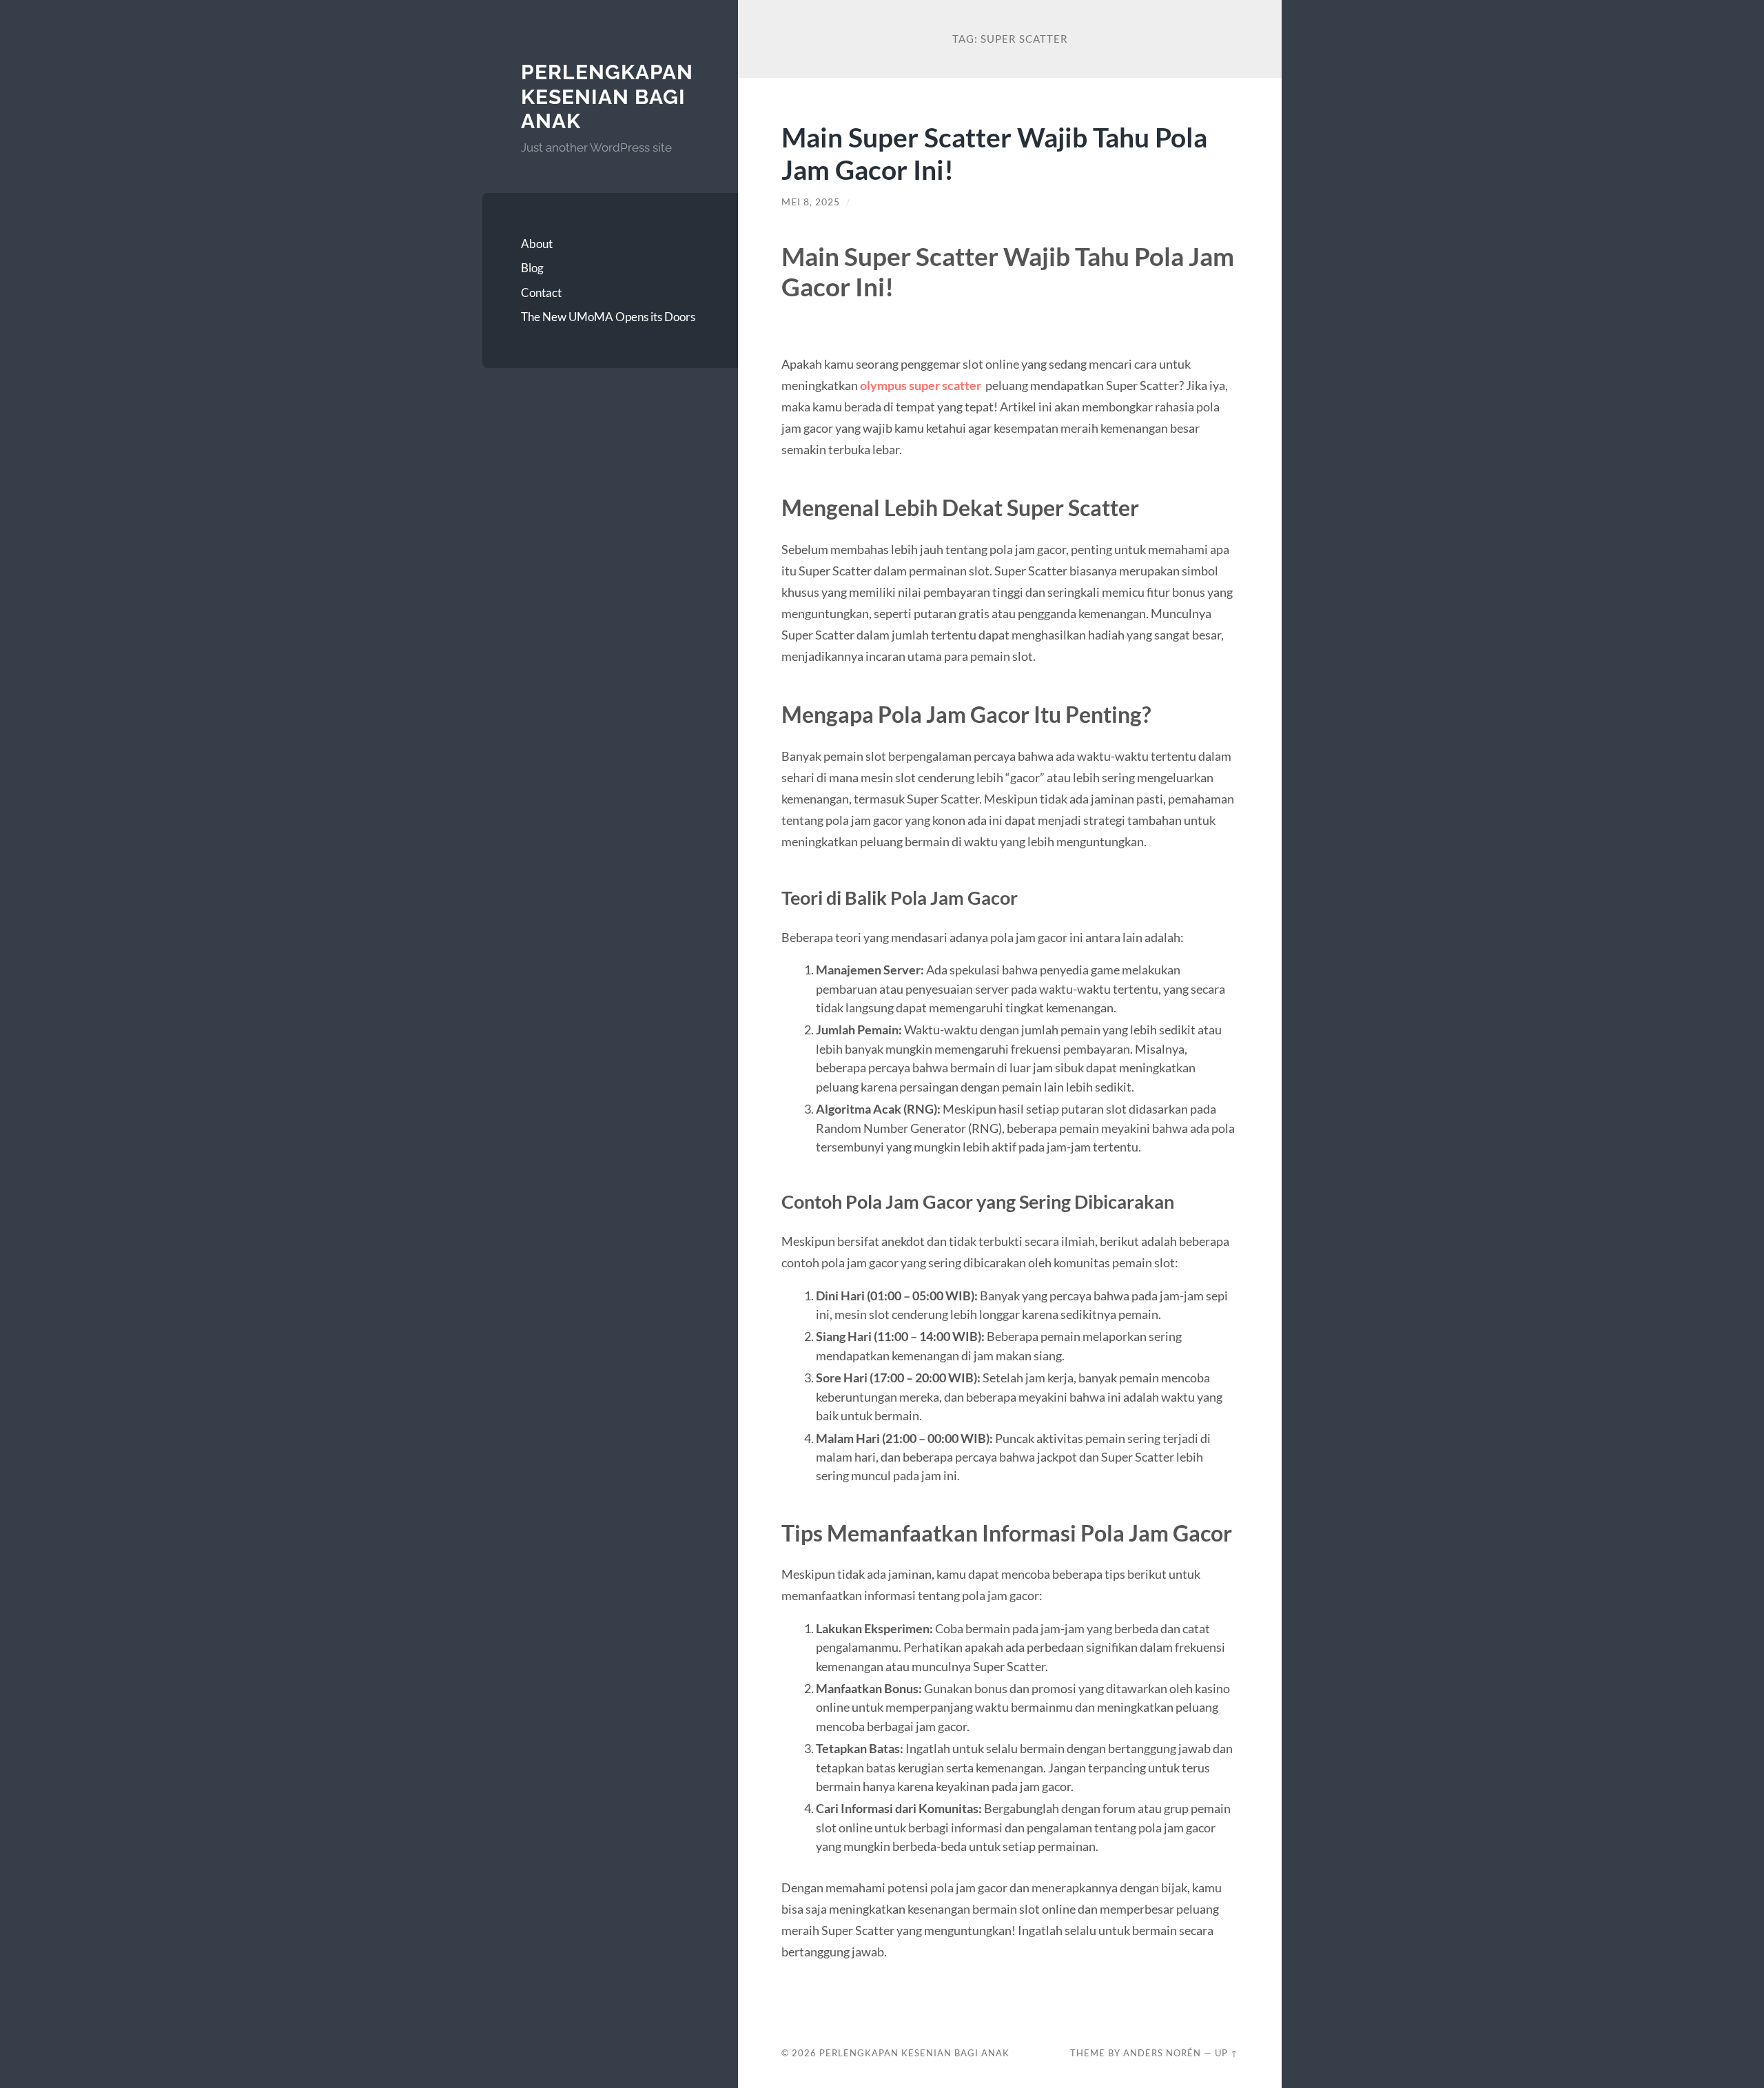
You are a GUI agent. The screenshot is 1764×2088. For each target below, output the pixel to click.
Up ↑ (1227, 2053)
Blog (532, 268)
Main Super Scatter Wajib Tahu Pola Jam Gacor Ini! (994, 153)
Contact (541, 293)
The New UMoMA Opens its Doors (608, 317)
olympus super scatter (921, 385)
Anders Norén (1162, 2053)
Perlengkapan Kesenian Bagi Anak (607, 96)
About (537, 244)
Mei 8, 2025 (811, 202)
